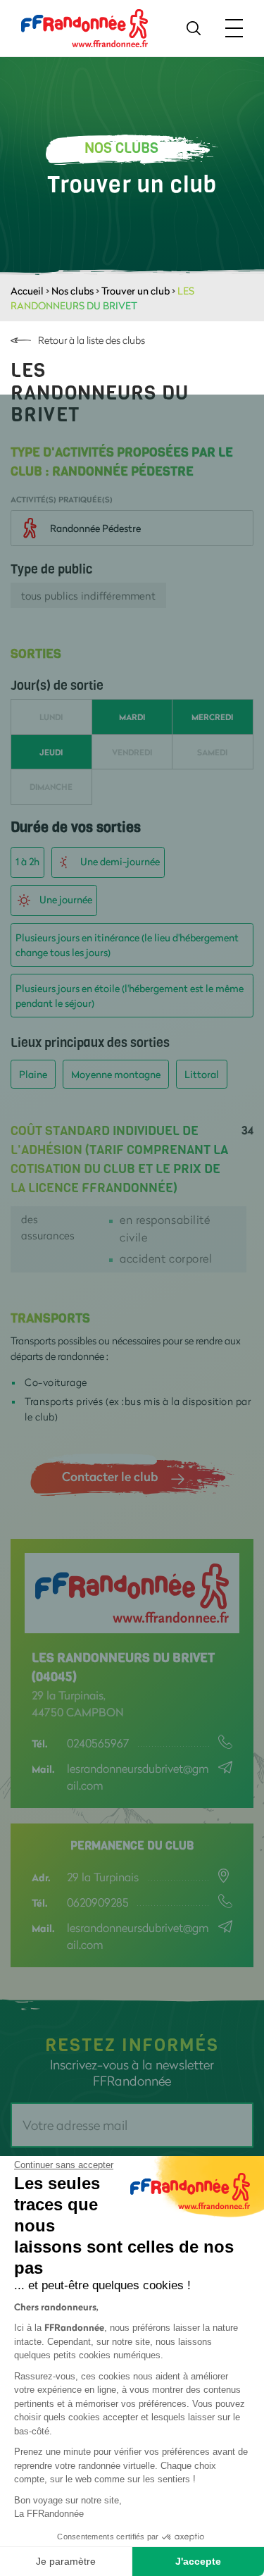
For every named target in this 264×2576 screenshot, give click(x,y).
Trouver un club (136, 291)
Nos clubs (73, 291)
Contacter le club (110, 1476)
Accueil (27, 291)
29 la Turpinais (103, 1877)
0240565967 (98, 1743)
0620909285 (98, 1902)
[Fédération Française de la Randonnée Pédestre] (84, 27)
